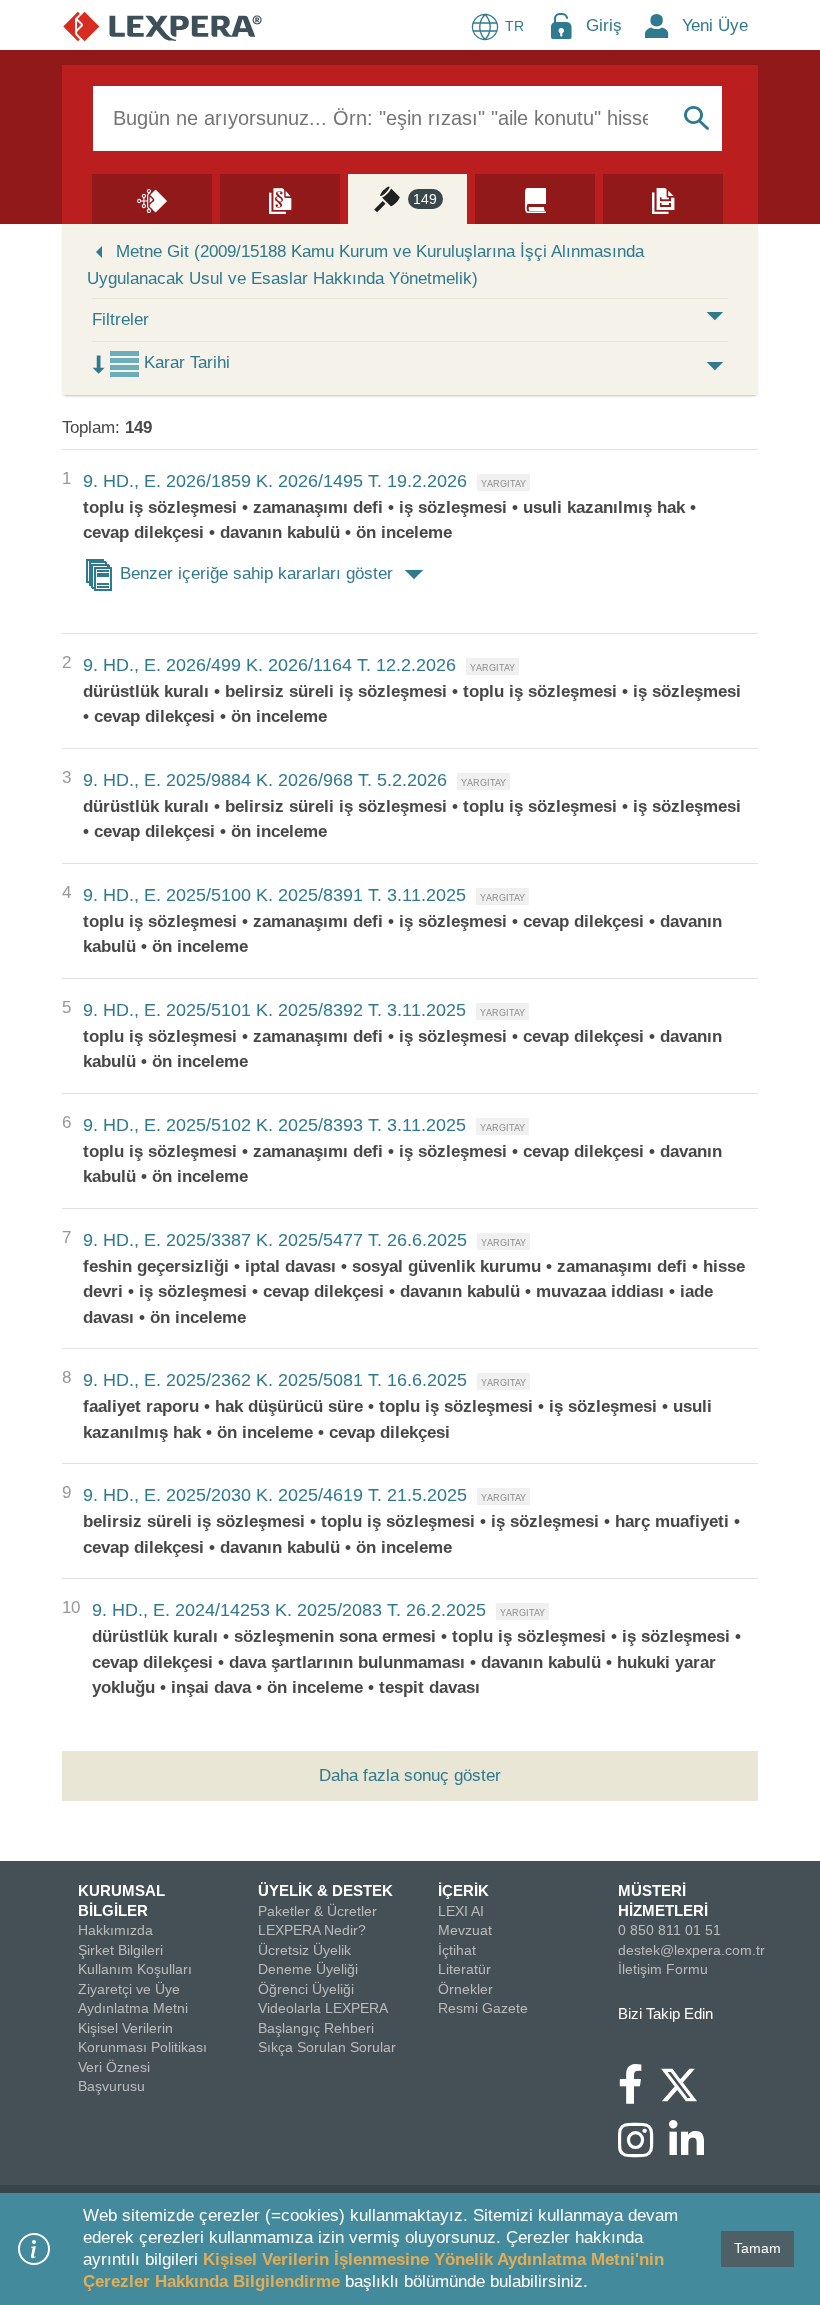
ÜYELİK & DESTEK (325, 1890)
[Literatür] (535, 198)
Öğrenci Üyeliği (306, 1989)
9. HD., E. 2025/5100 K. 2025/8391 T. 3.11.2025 (274, 895)
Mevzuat (465, 1930)
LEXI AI (461, 1911)
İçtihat (457, 1950)
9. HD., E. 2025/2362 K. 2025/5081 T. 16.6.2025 (275, 1380)
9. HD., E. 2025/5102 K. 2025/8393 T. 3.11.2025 (274, 1125)
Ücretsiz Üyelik (304, 1950)
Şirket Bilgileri (120, 1950)
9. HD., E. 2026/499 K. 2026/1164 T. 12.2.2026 (269, 665)
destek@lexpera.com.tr (691, 1950)
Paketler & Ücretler (317, 1911)
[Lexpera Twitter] (687, 2083)
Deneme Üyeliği (308, 1969)
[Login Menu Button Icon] (561, 25)
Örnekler (465, 1989)
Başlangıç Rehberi (316, 2028)
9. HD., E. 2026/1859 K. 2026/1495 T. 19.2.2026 (275, 481)
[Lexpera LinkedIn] (694, 2150)
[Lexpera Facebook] (638, 2094)
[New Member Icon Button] (657, 25)
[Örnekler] (663, 198)
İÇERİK (463, 1890)
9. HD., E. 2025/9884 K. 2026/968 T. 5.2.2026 (265, 780)
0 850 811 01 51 (669, 1930)
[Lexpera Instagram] (643, 2150)
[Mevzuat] (280, 198)
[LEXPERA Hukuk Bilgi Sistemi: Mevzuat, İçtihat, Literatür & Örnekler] (162, 25)
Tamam (757, 2248)
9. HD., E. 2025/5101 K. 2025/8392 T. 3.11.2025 (274, 1010)
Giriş (604, 25)
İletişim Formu (663, 1969)
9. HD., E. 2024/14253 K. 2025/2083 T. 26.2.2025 (289, 1610)
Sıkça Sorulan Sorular (327, 2047)
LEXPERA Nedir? (312, 1930)
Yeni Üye (715, 25)
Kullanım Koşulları (135, 1969)
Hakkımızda (115, 1930)
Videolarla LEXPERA (323, 2008)
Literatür (464, 1969)
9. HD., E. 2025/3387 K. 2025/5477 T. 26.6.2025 (275, 1240)
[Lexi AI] (152, 198)
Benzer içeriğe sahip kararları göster (256, 573)
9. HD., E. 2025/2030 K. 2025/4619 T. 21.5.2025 (275, 1495)
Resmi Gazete (483, 2008)
